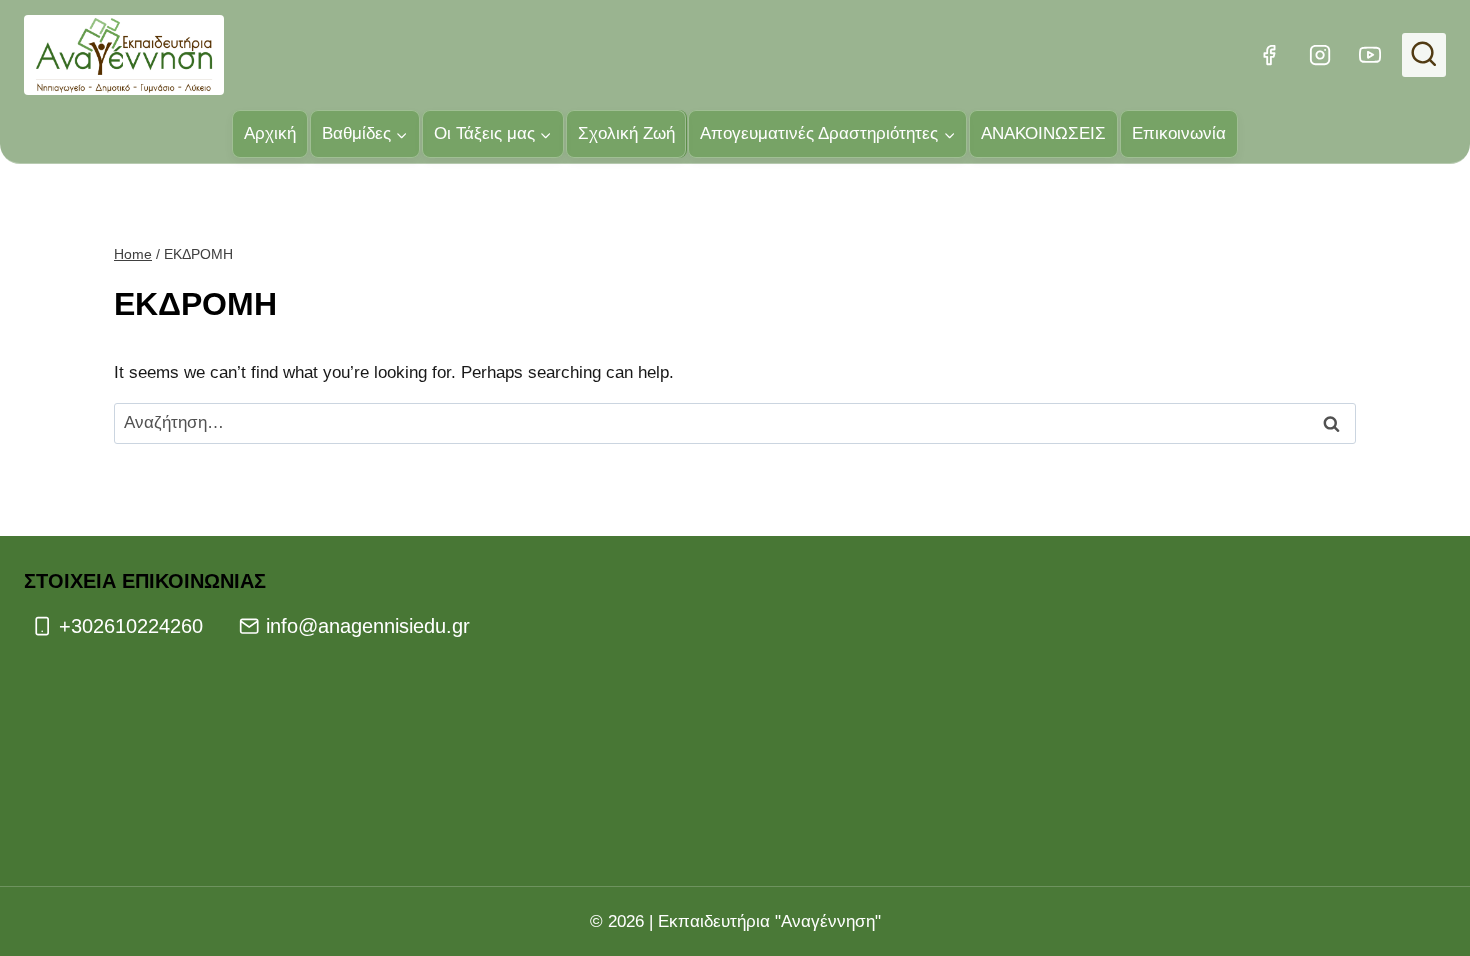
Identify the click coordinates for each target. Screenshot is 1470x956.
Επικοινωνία (1179, 133)
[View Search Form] (1424, 55)
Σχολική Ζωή (626, 133)
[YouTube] (1370, 55)
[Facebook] (1269, 55)
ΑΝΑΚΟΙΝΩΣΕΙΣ (1043, 133)
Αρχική (270, 133)
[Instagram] (1319, 55)
